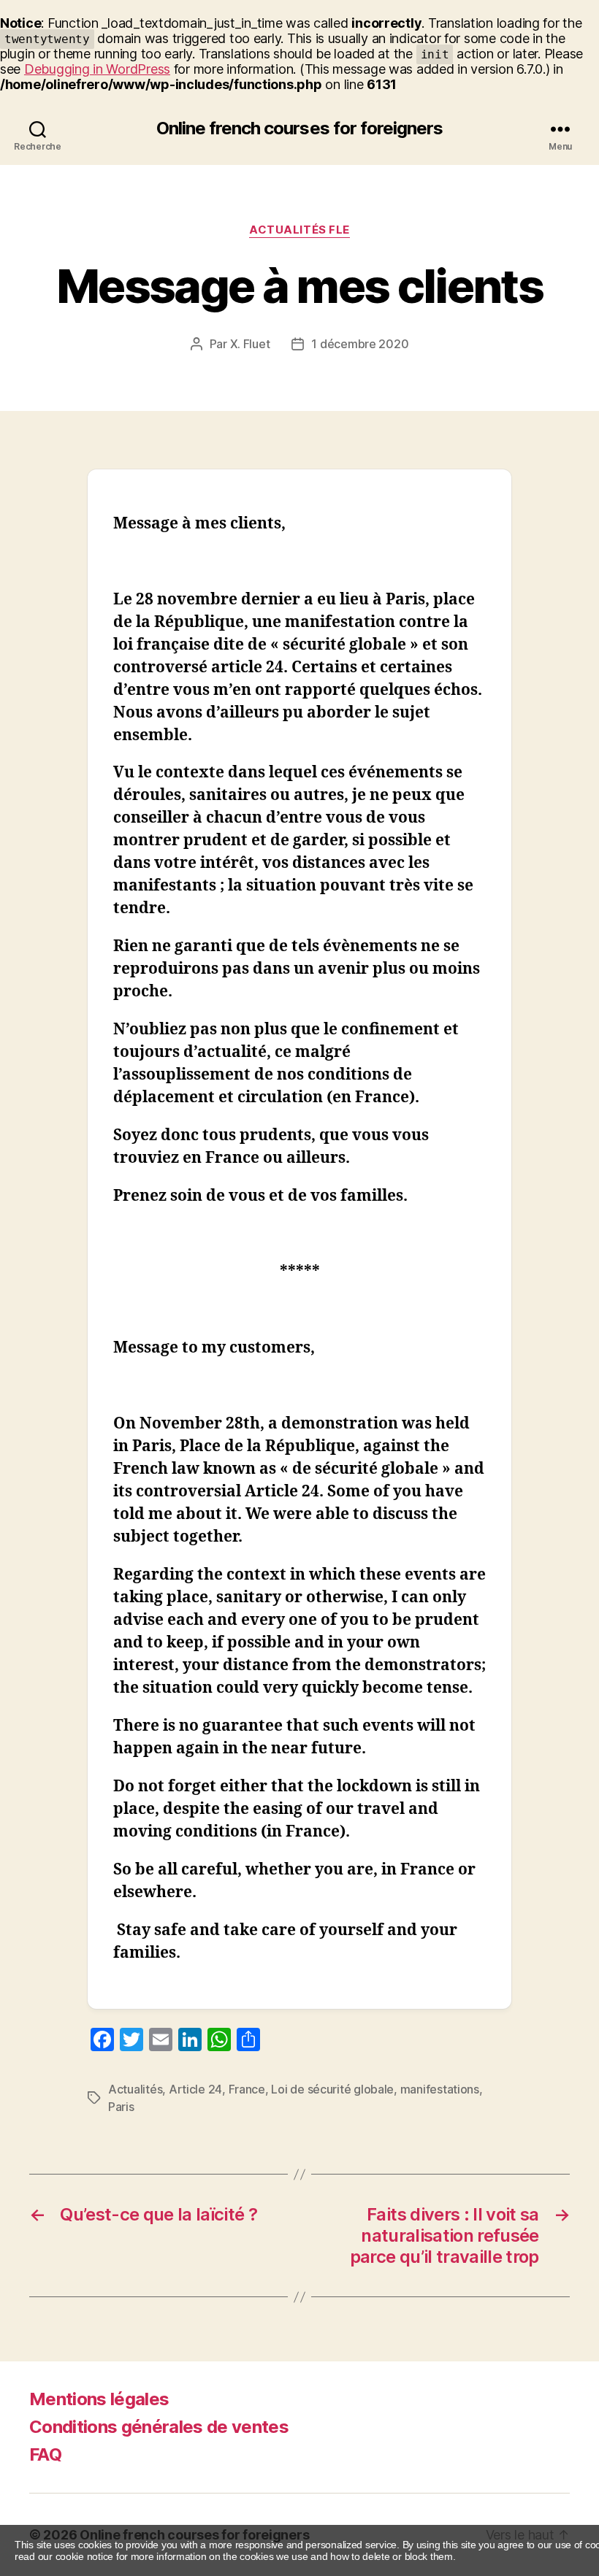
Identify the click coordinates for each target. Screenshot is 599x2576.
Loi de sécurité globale (332, 2089)
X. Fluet (250, 344)
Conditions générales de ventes (159, 2427)
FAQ (45, 2454)
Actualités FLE (299, 230)
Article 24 (195, 2089)
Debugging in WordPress (97, 69)
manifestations (440, 2089)
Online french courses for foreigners (299, 128)
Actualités (135, 2089)
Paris (121, 2107)
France (247, 2089)
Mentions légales (99, 2399)
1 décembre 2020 (360, 344)
